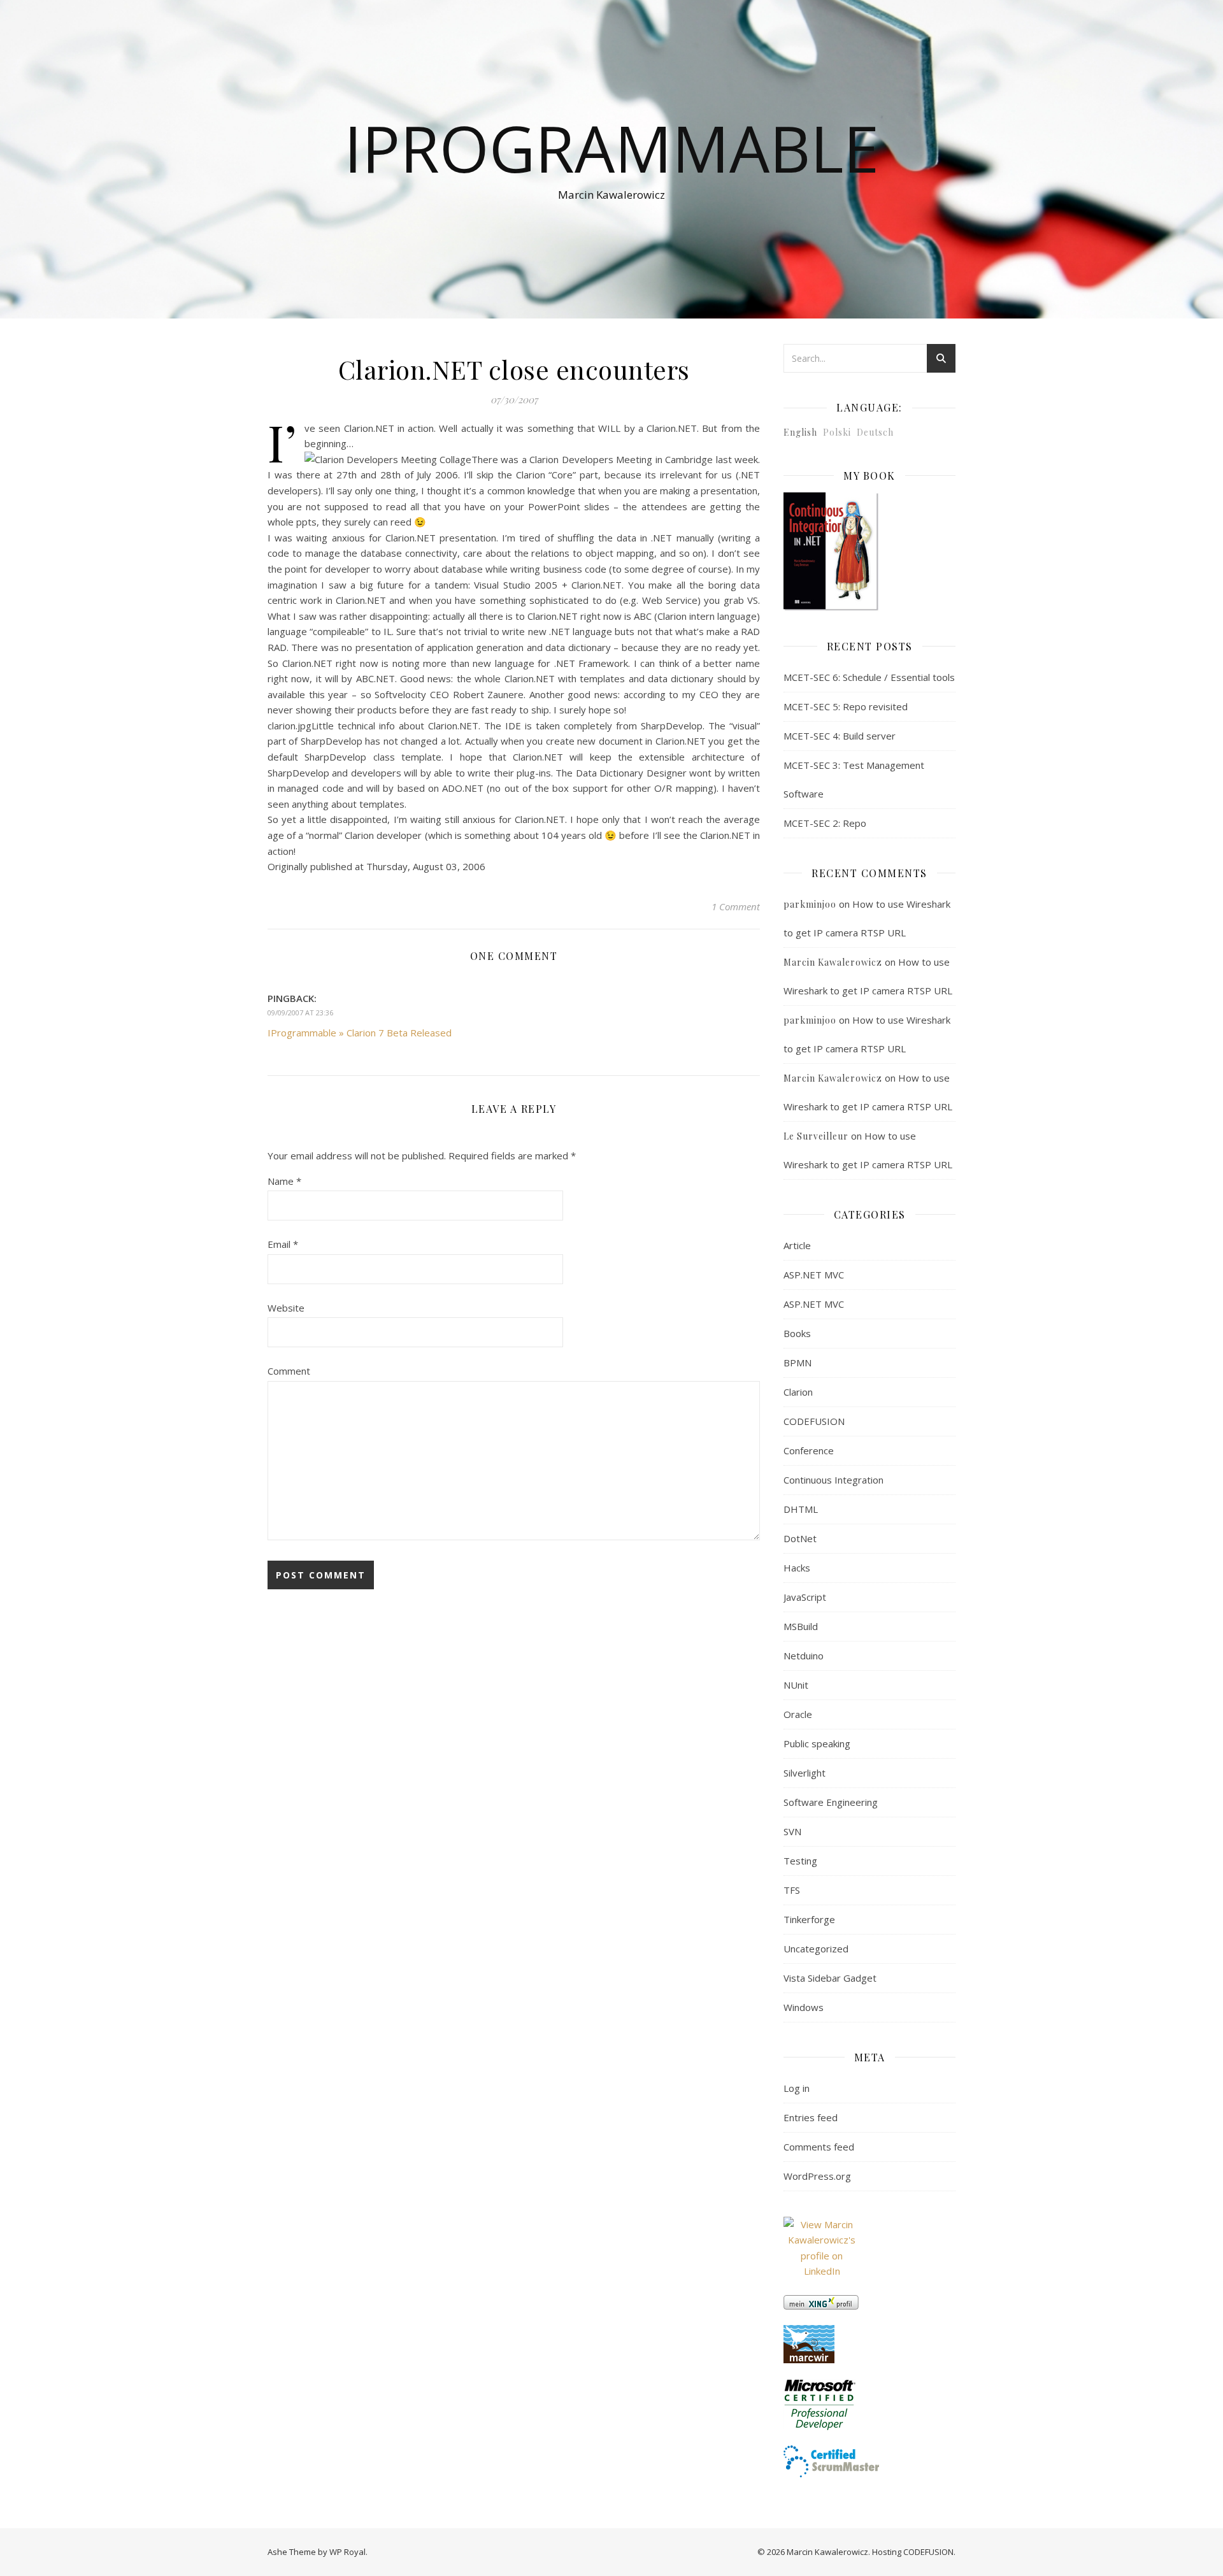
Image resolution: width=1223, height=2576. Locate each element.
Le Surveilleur (816, 1136)
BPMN (797, 1363)
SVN (792, 1831)
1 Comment (736, 906)
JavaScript (805, 1597)
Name (284, 1181)
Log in (797, 2088)
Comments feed (819, 2147)
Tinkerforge (809, 1919)
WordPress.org (817, 2176)
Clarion (798, 1392)
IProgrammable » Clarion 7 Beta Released (360, 1033)
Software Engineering (831, 1802)
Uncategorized (816, 1949)
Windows (804, 2007)
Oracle (798, 1714)
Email (283, 1244)
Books (797, 1333)
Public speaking (817, 1743)
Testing (800, 1861)
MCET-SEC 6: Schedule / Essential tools (869, 677)
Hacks (797, 1568)
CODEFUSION (814, 1421)
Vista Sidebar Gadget (830, 1978)
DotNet (800, 1538)
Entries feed (811, 2117)
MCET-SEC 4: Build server (840, 736)
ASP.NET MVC (814, 1275)
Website (286, 1308)
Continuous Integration (833, 1480)
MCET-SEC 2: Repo (825, 823)
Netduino (804, 1656)
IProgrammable (611, 148)
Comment (289, 1371)
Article (797, 1245)
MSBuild (801, 1626)
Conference (809, 1450)
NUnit (796, 1685)
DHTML (801, 1509)
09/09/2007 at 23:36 (300, 1013)
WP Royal (347, 2552)
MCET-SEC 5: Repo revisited (846, 706)
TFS (792, 1890)
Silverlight (805, 1773)
